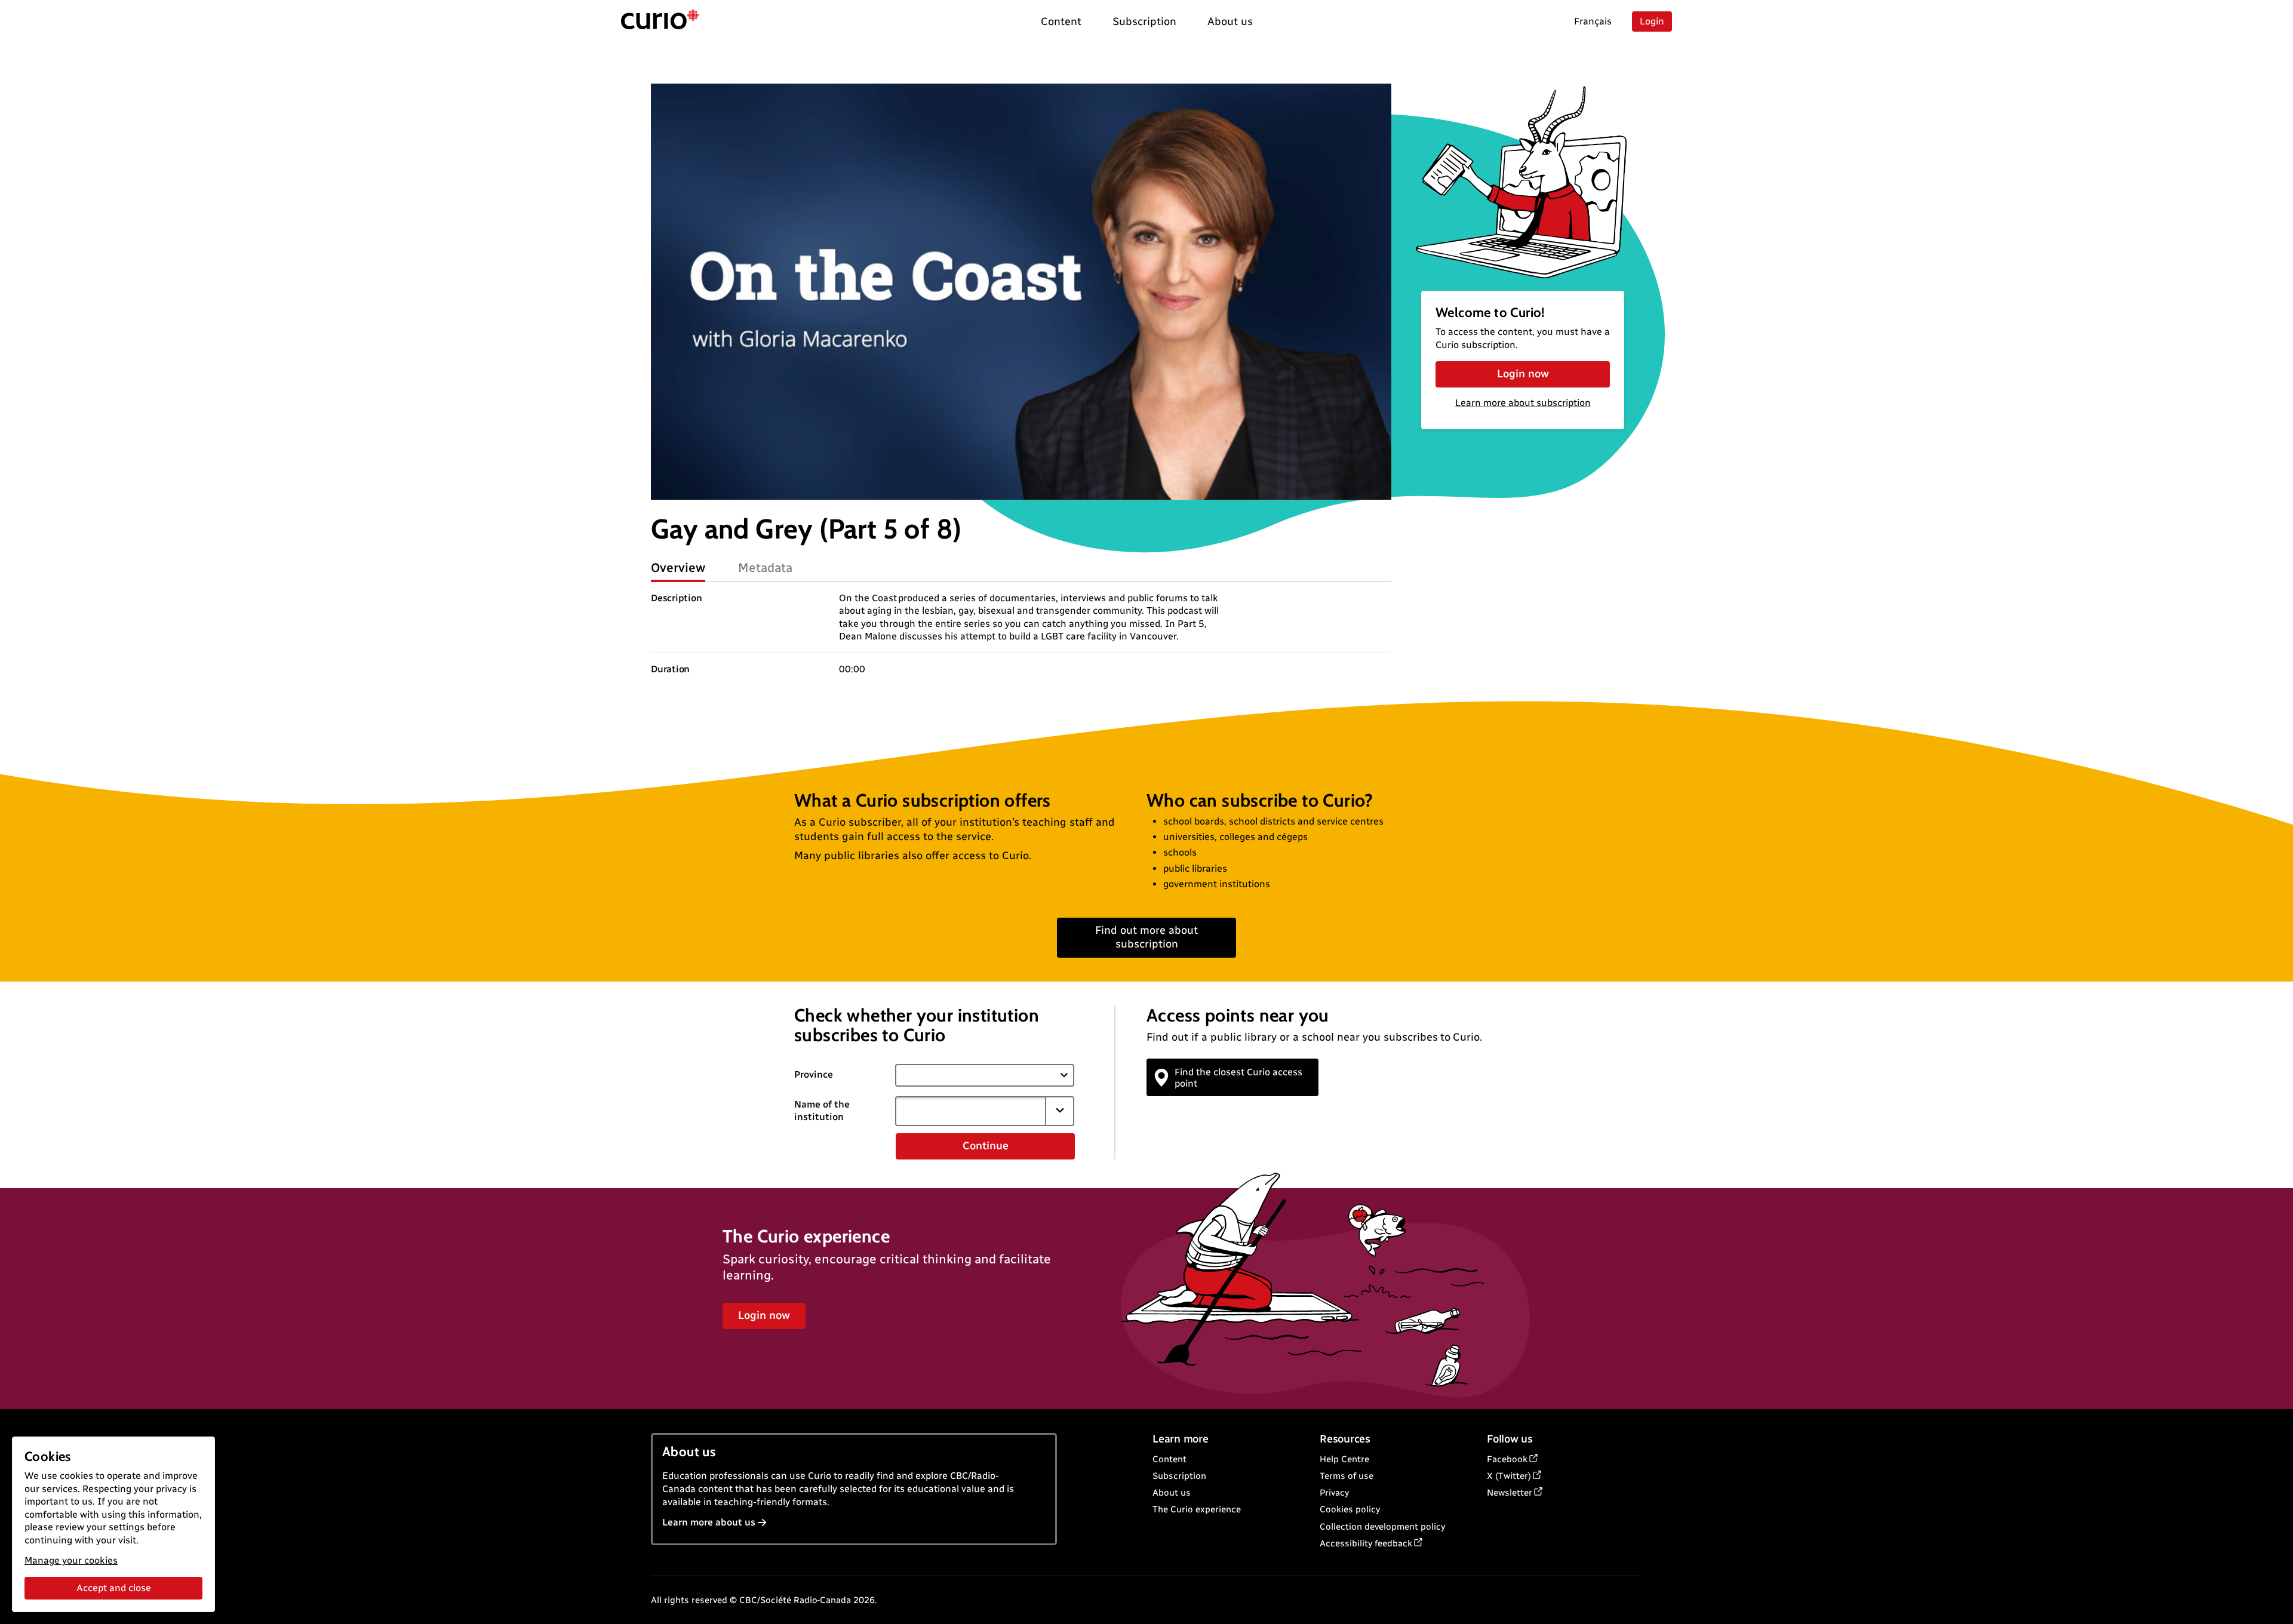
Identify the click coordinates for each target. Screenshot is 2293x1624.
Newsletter (1510, 1493)
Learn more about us (709, 1522)
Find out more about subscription (1146, 937)
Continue (986, 1146)
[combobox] (970, 1111)
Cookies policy (1350, 1509)
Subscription (1179, 1476)
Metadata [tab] (765, 568)
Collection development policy (1382, 1527)
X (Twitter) (1509, 1476)
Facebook (1507, 1459)
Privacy (1334, 1493)
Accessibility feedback (1366, 1543)
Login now (1523, 374)
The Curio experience (1197, 1509)
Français (1593, 21)
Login (1652, 21)
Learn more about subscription (1523, 403)
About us (1172, 1493)
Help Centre (1344, 1459)
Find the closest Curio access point (1238, 1078)
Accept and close (114, 1588)
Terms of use (1347, 1476)
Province (814, 1074)
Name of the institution (822, 1111)
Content (1169, 1459)
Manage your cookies (71, 1560)
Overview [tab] (678, 568)
